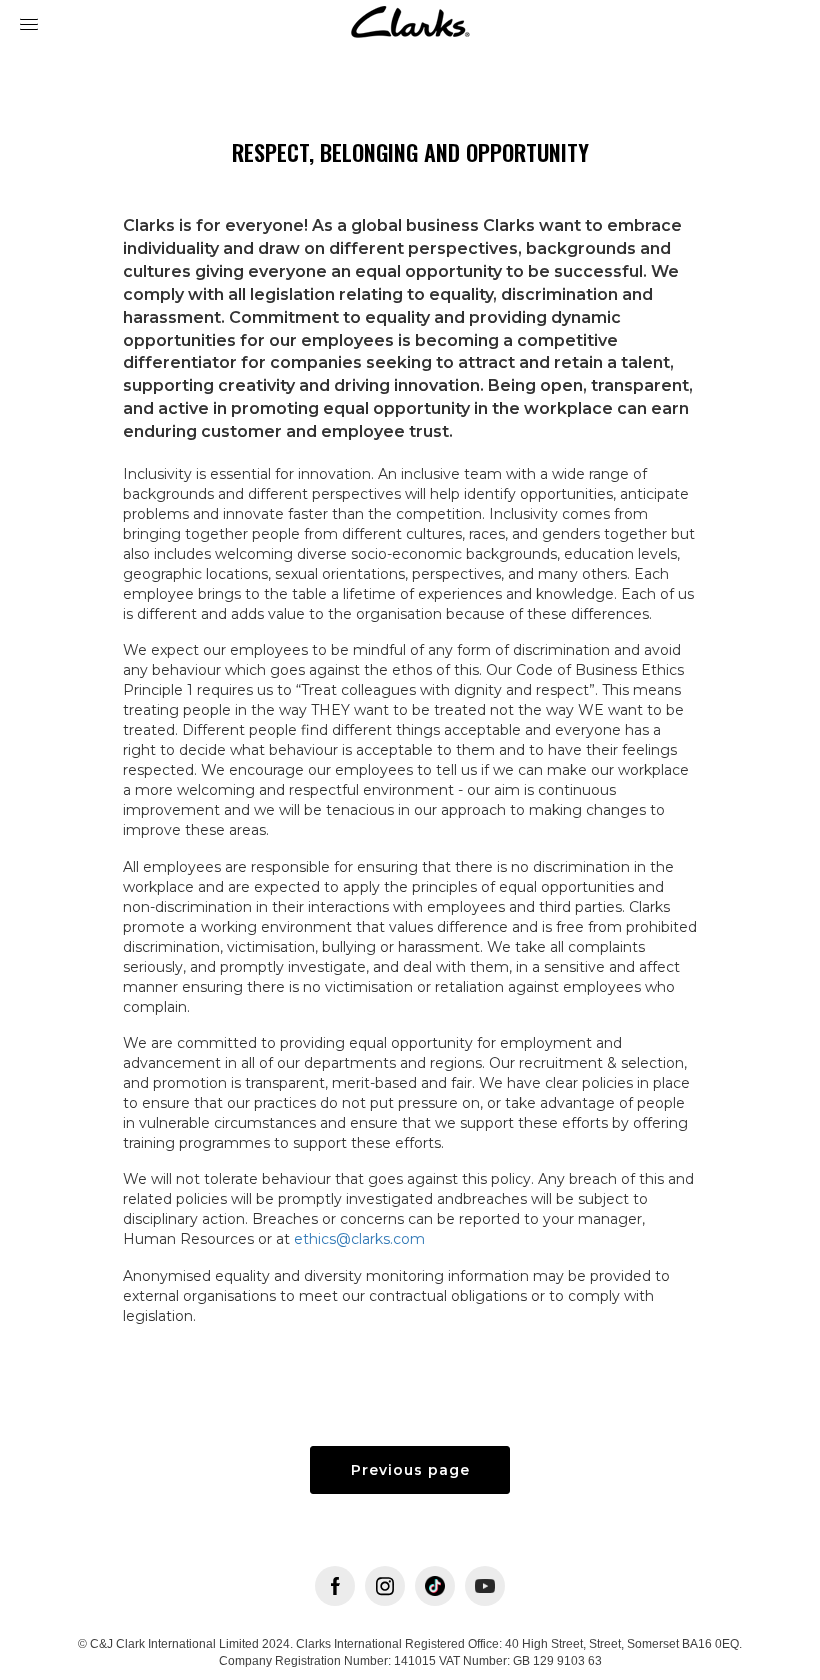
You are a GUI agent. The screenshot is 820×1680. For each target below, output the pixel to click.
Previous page (410, 1470)
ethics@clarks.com (359, 1239)
